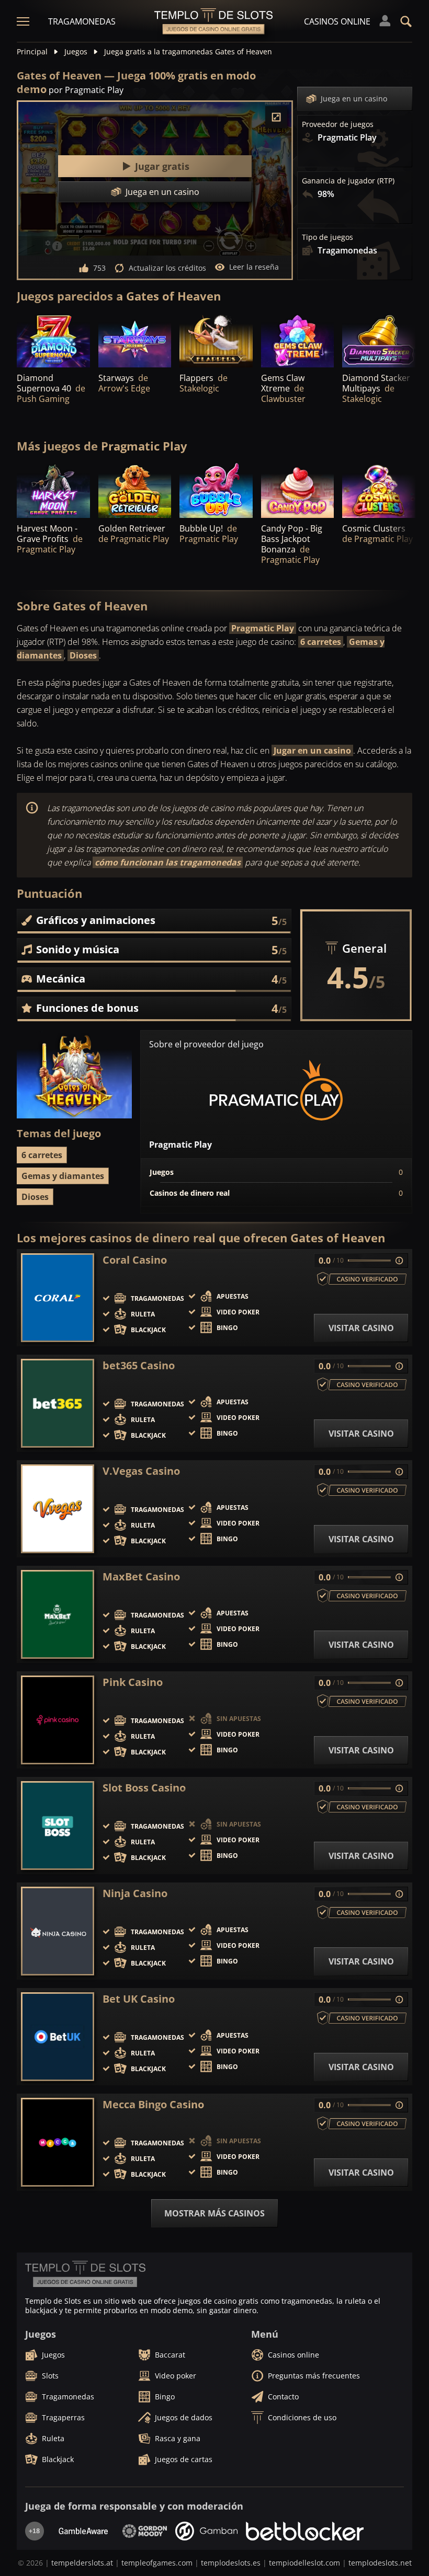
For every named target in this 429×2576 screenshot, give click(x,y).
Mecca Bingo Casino (153, 2105)
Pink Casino (133, 1682)
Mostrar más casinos (214, 2213)
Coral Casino (135, 1260)
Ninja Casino (135, 1893)
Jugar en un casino (312, 750)
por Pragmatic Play (86, 90)
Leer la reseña (254, 267)
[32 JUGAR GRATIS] (379, 490)
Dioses (83, 655)
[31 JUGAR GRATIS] (135, 490)
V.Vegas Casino (141, 1471)
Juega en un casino (354, 99)
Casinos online (337, 21)
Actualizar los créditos (167, 268)
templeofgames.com (157, 2563)
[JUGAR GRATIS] (53, 340)
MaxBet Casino (141, 1577)
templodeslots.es (231, 2563)
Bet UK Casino (139, 1999)
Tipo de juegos (328, 237)
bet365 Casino (139, 1366)
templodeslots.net (380, 2563)
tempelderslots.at (82, 2563)
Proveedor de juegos (338, 124)
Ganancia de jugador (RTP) (348, 181)
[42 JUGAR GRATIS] (53, 490)
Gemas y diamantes (63, 1176)
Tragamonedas (82, 21)
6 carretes (321, 642)
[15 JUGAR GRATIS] (216, 490)
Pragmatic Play (263, 628)
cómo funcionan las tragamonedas (168, 862)
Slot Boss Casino (144, 1788)
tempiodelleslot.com (304, 2563)
